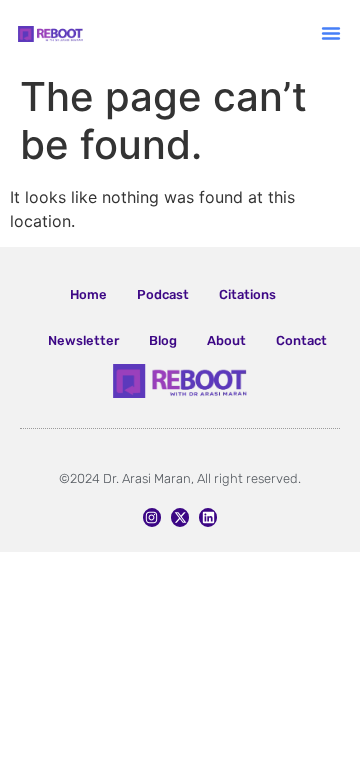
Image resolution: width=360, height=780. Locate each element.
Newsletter (83, 340)
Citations (247, 294)
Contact (301, 340)
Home (88, 294)
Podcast (163, 294)
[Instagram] (152, 517)
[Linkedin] (208, 517)
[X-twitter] (180, 517)
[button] (331, 33)
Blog (163, 340)
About (226, 340)
